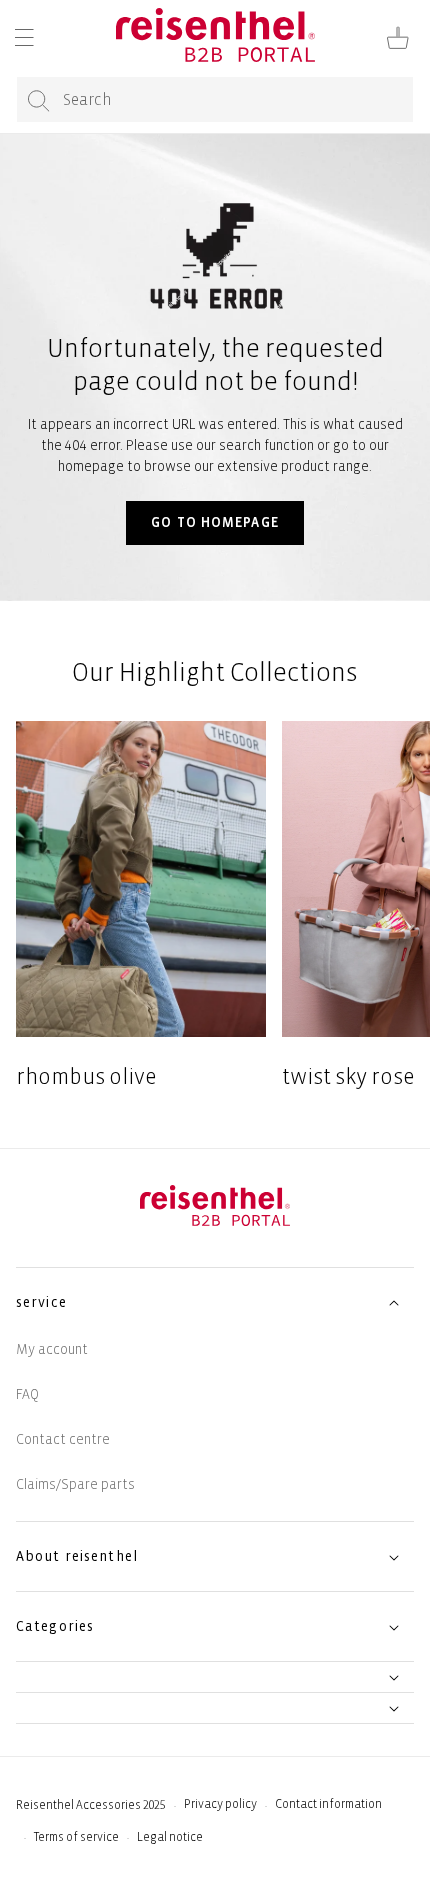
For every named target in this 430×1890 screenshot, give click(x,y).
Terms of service (76, 1837)
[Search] (39, 100)
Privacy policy (220, 1804)
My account (52, 1349)
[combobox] (215, 99)
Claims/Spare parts (75, 1484)
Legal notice (170, 1837)
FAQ (27, 1394)
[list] (215, 906)
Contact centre (63, 1439)
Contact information (328, 1804)
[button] (24, 38)
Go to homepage (215, 522)
